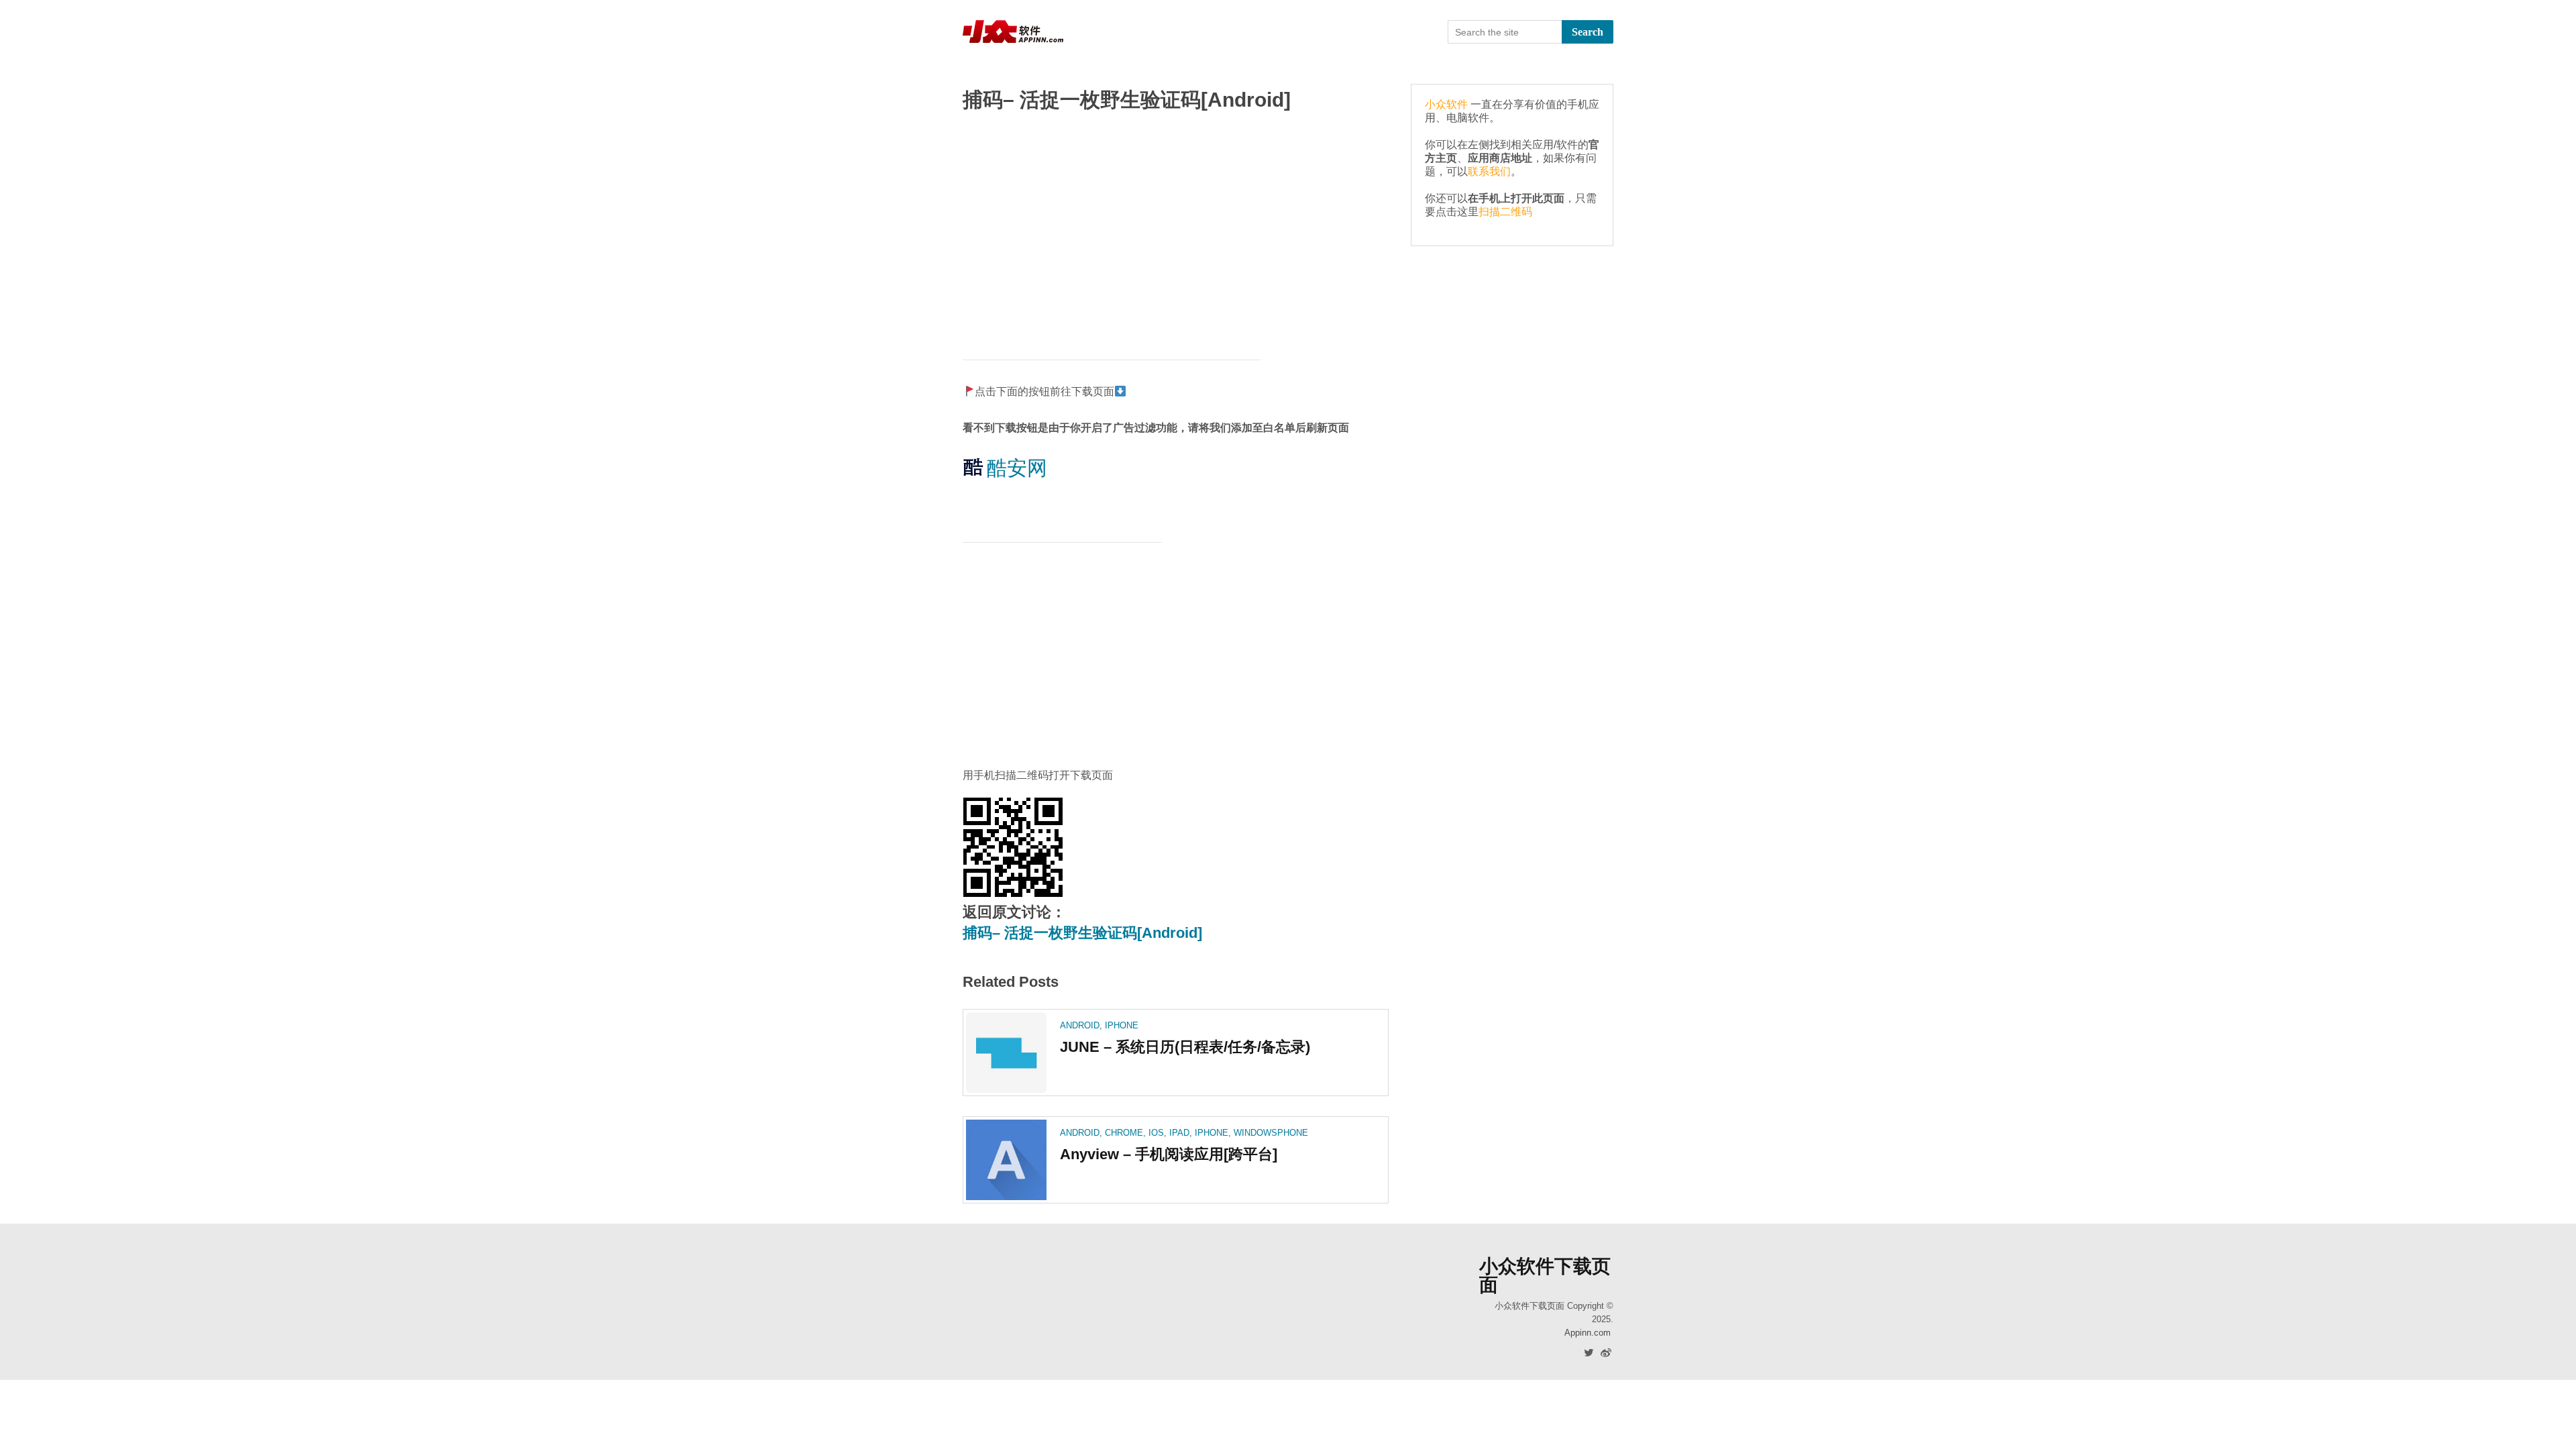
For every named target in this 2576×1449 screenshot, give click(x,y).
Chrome (1124, 1133)
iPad (1179, 1133)
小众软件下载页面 (1545, 1276)
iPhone (1122, 1025)
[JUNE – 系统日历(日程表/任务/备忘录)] (1006, 1053)
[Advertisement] (1176, 229)
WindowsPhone (1271, 1133)
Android (1080, 1025)
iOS (1156, 1133)
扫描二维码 (1505, 212)
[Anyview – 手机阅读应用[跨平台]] (1006, 1160)
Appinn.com (1588, 1333)
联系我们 (1489, 171)
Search (1588, 32)
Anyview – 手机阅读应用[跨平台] (1169, 1154)
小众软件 (1446, 104)
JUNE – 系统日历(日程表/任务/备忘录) (1185, 1047)
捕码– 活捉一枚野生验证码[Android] (1082, 933)
